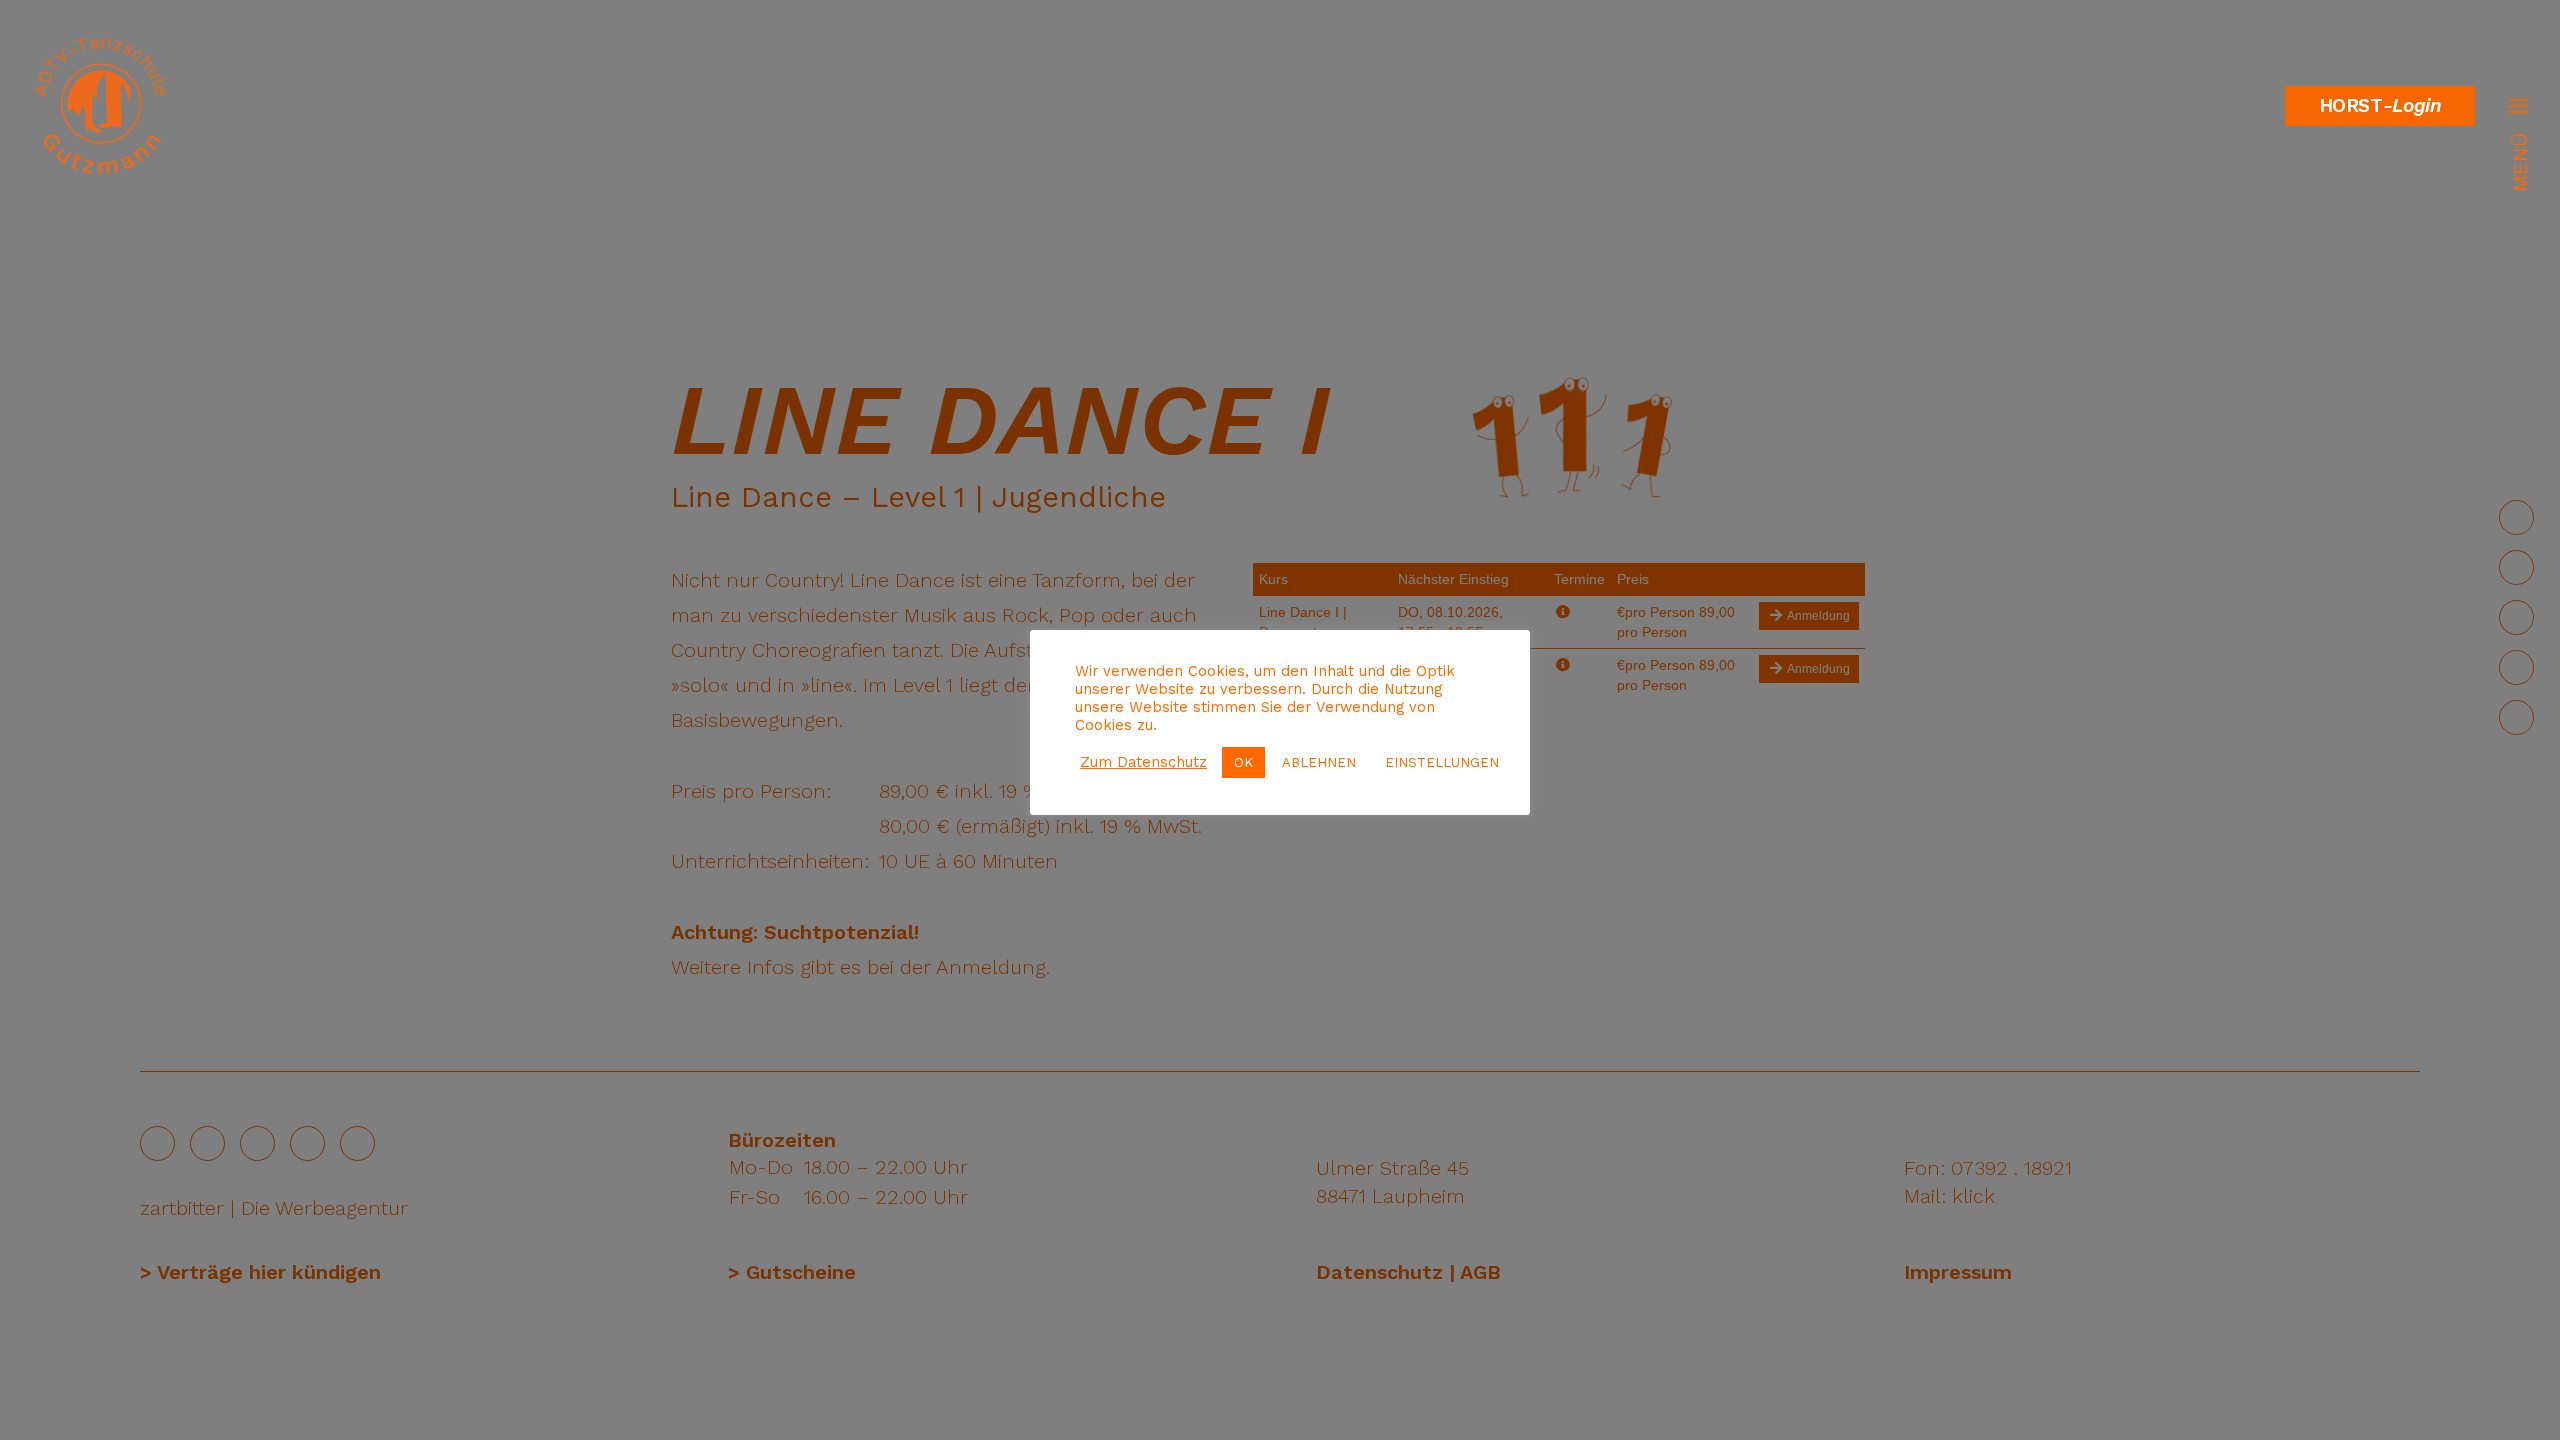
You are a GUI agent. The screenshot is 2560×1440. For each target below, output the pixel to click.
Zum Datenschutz (1143, 762)
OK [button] (1243, 762)
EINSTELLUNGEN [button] (1442, 762)
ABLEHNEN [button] (1319, 762)
